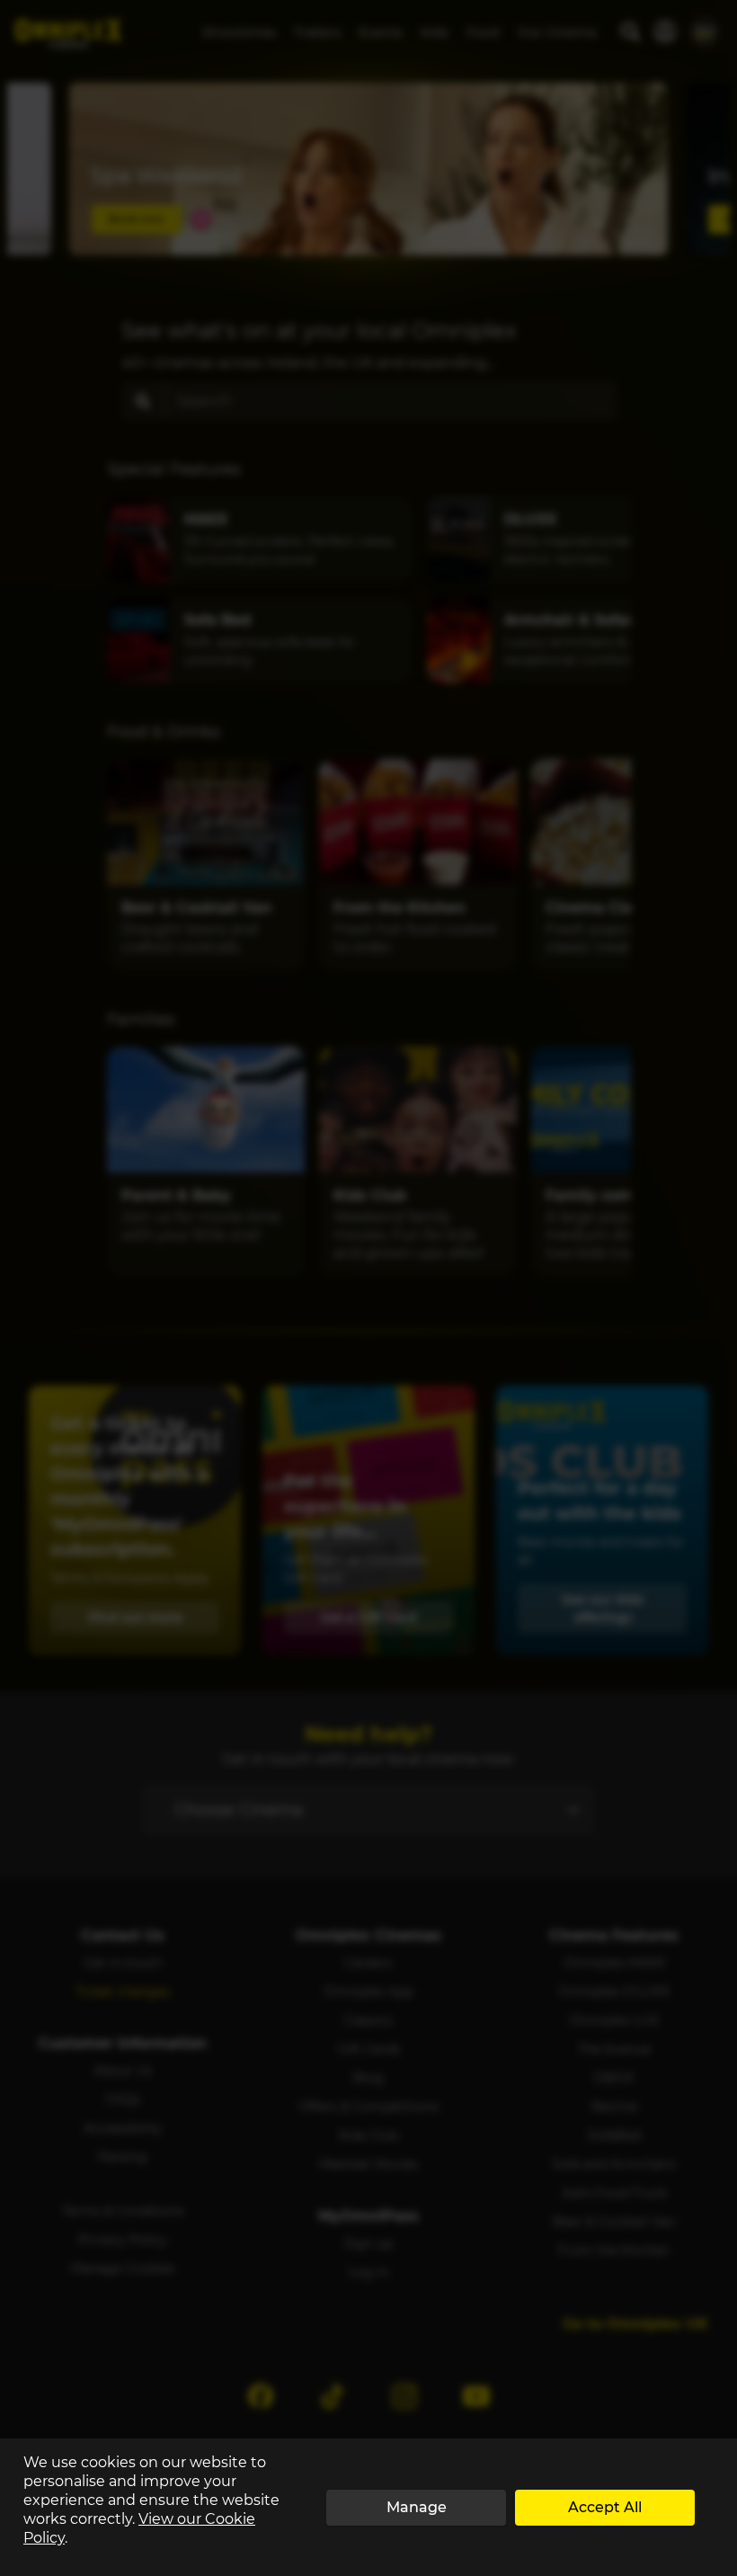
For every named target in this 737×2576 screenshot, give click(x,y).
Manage (417, 2507)
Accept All (605, 2507)
